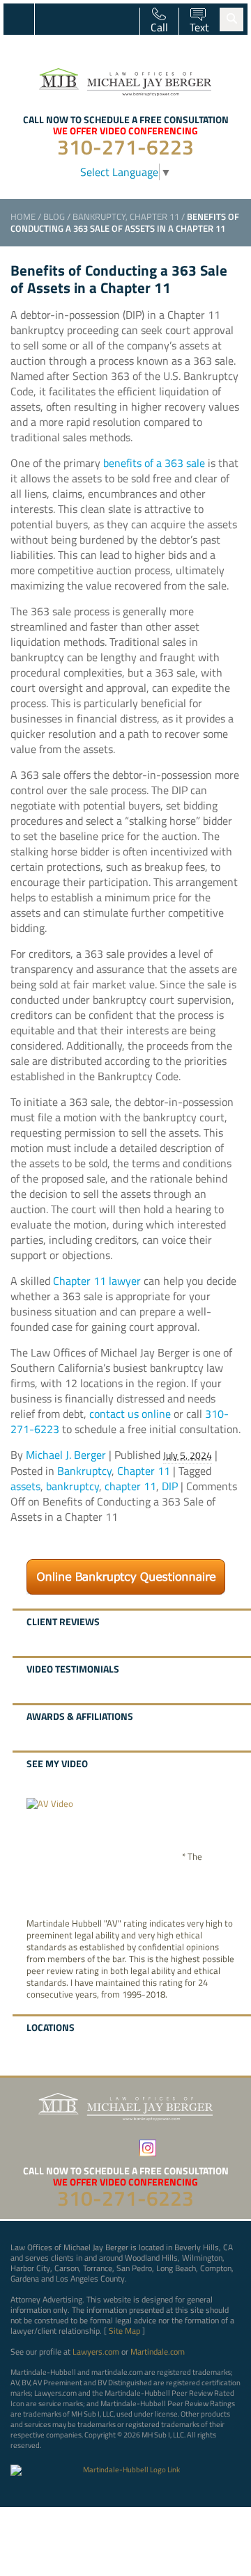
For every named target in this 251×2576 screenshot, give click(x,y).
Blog (54, 216)
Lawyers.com (96, 2352)
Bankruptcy (99, 216)
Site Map (124, 2331)
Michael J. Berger (66, 1455)
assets (25, 1486)
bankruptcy (73, 1486)
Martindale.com (158, 2352)
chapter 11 (130, 1486)
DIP (170, 1486)
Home (23, 216)
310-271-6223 (125, 147)
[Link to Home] (125, 80)
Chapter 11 (154, 216)
